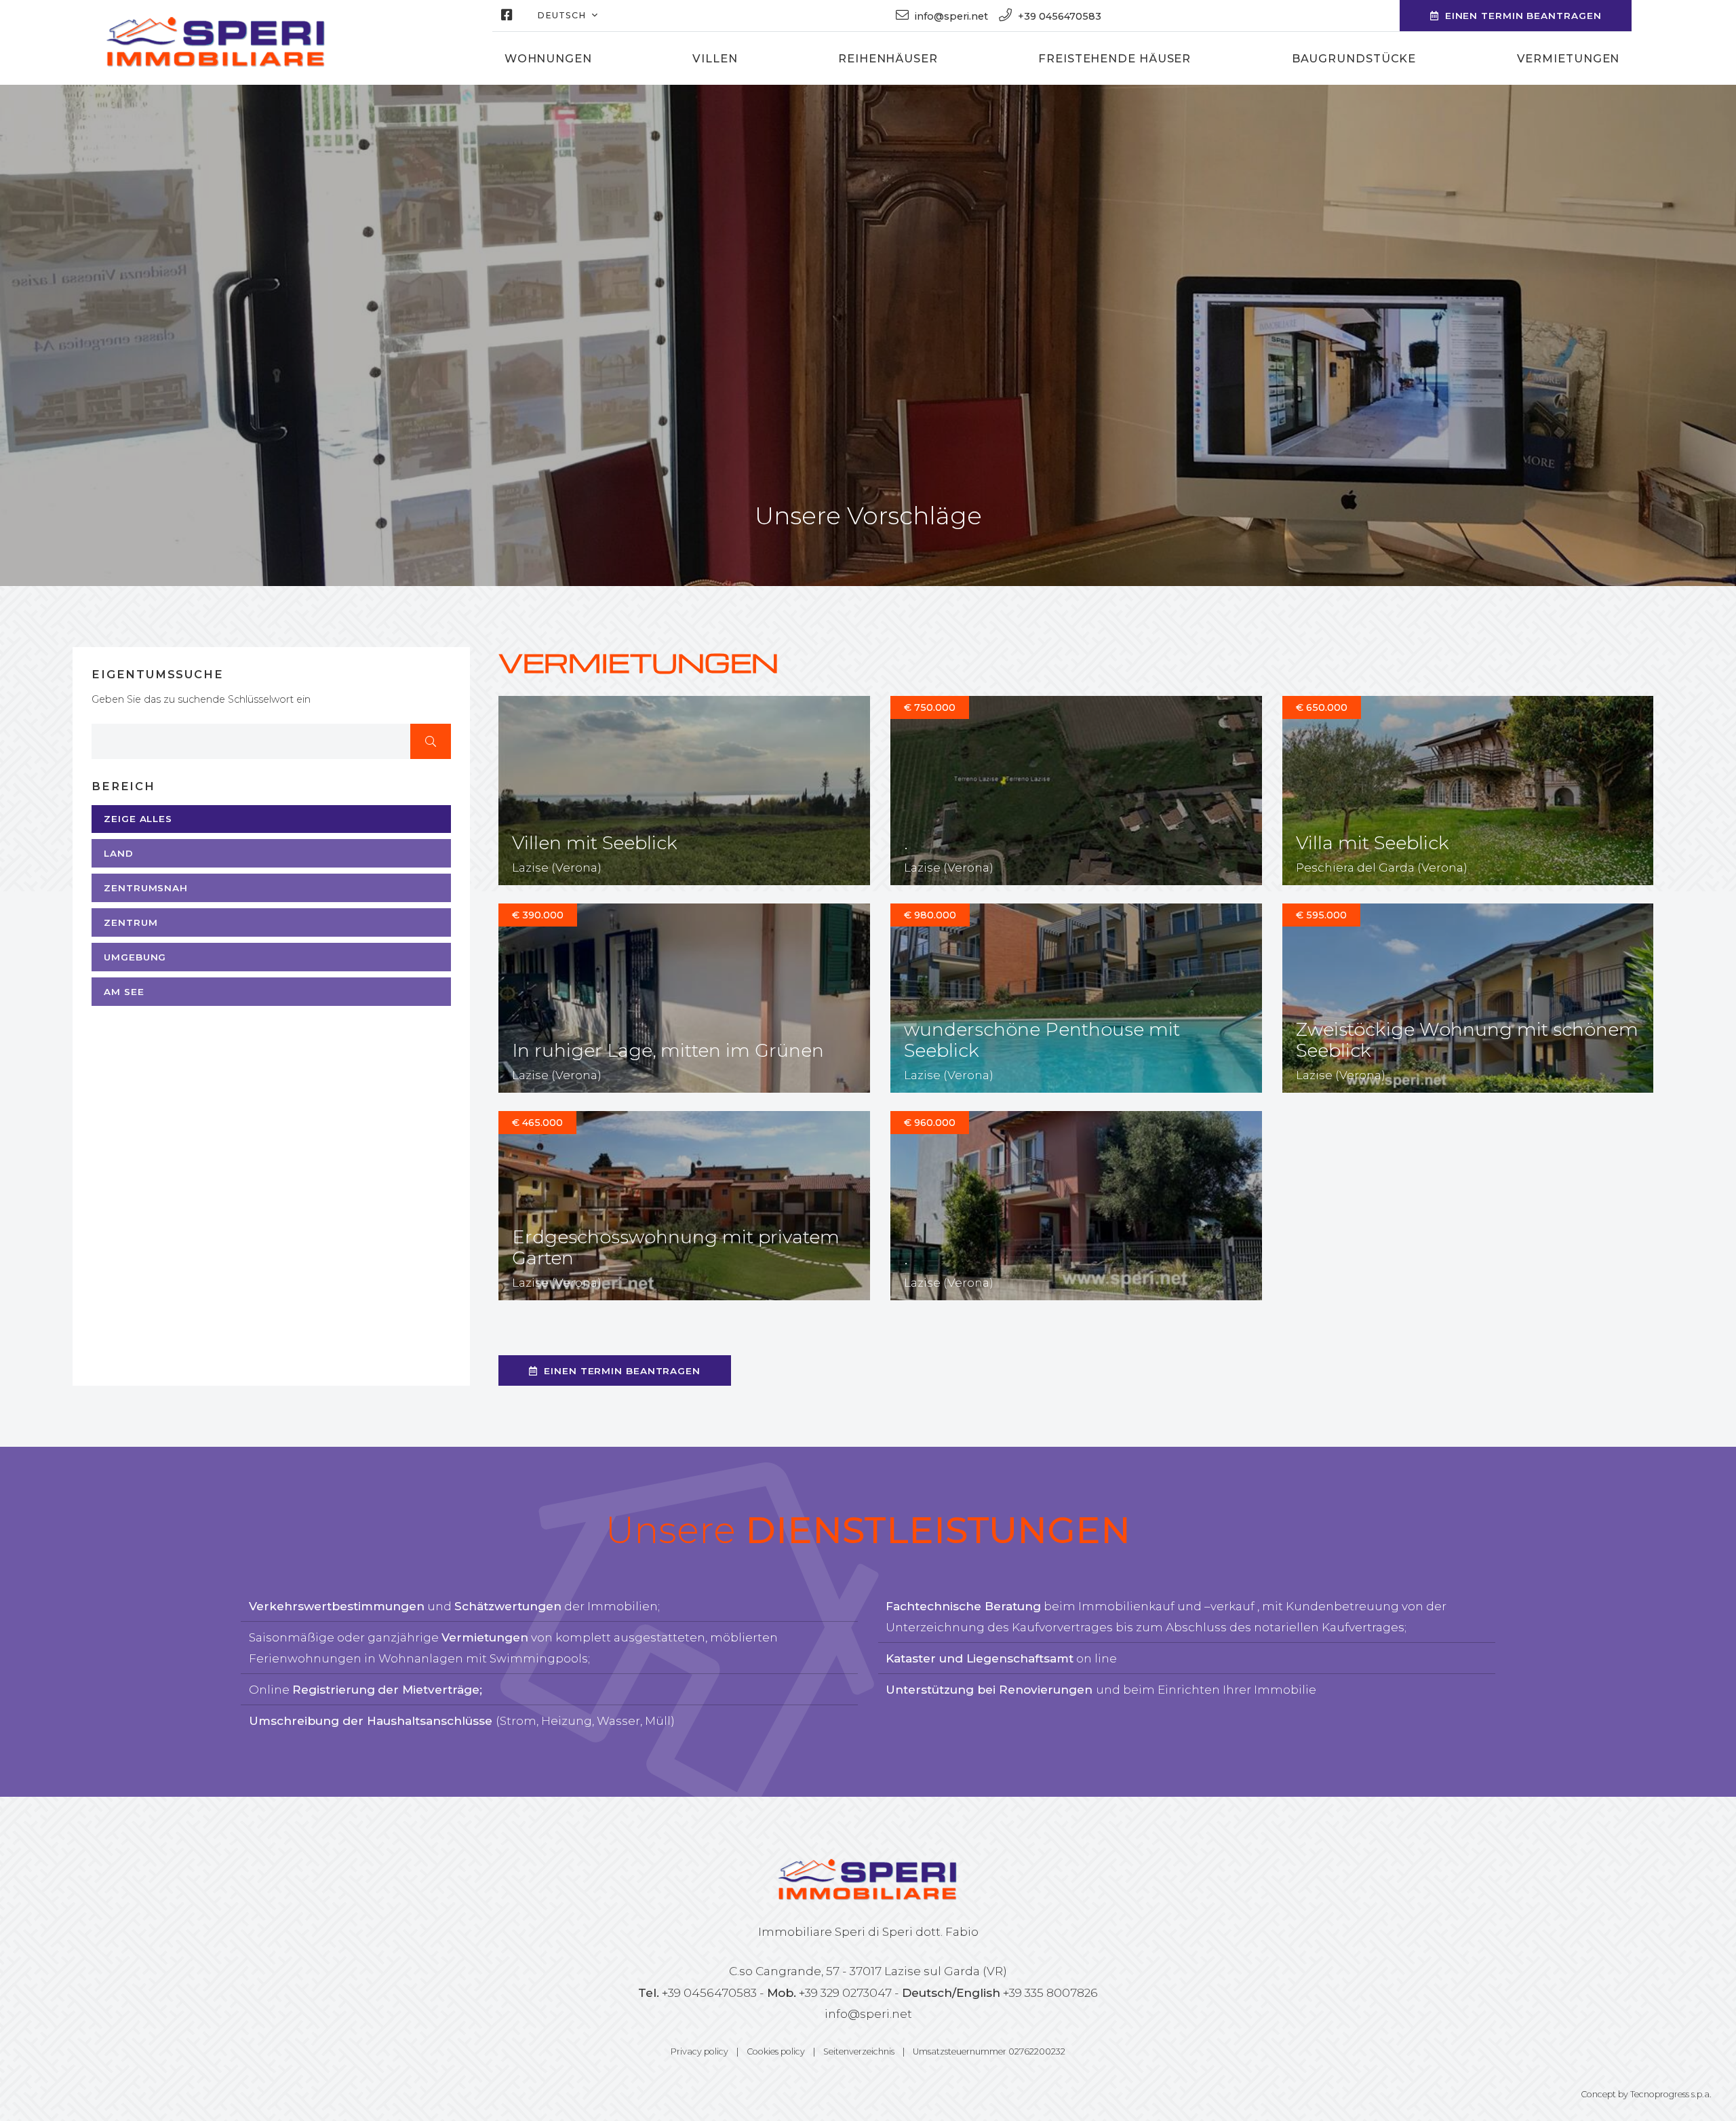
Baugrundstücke (1354, 58)
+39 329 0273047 (845, 1992)
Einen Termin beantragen (1523, 16)
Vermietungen (1569, 58)
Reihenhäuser (888, 58)
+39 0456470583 (709, 1992)
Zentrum (131, 922)
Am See (124, 992)
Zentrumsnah (146, 888)
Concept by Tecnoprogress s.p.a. (1646, 2094)
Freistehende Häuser (1114, 58)
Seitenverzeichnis (859, 2051)
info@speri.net (868, 2013)
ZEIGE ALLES (138, 819)
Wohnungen (548, 58)
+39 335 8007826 (1050, 1992)
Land (119, 853)
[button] (567, 16)
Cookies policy (776, 2051)
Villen (715, 58)
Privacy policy (699, 2051)
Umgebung (135, 957)
